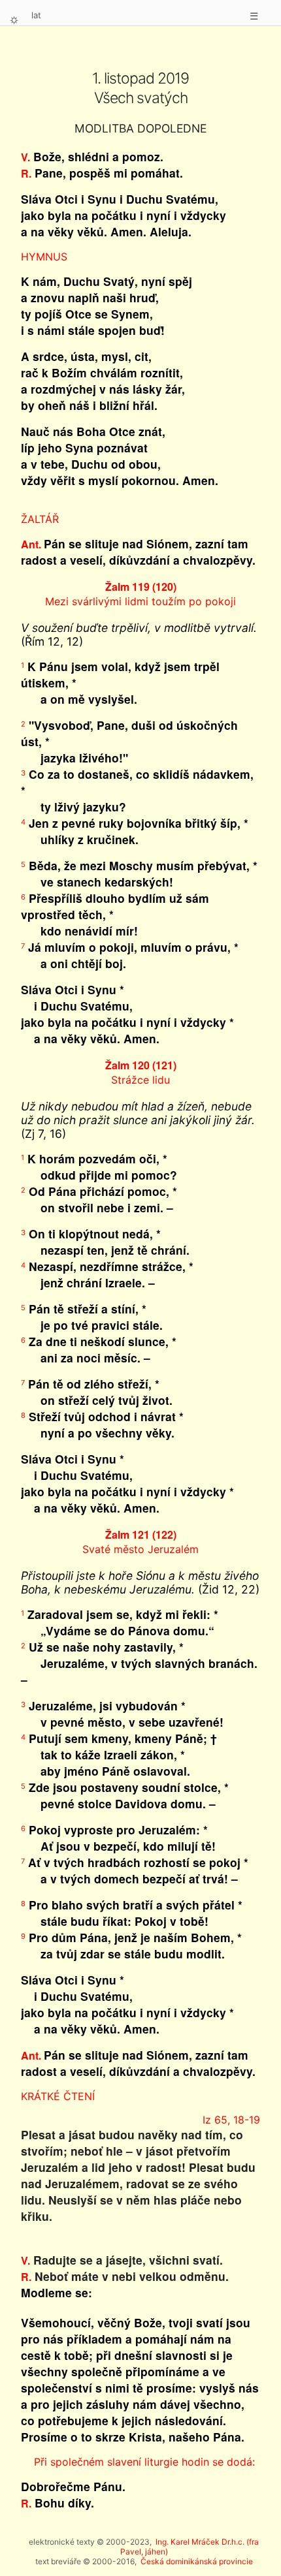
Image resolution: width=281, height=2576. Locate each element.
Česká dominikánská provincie (197, 2561)
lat (36, 15)
